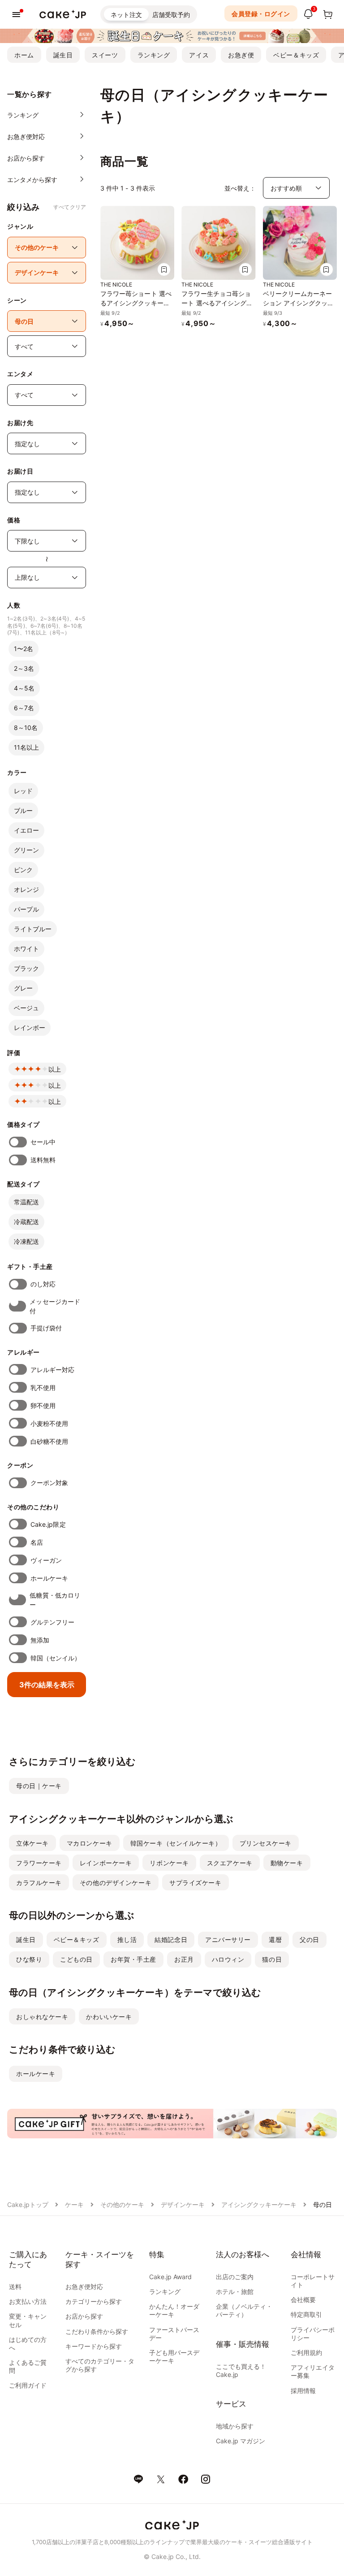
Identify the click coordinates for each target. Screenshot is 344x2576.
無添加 (40, 1640)
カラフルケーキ (39, 1883)
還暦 (275, 1940)
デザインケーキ (183, 2205)
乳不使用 (43, 1388)
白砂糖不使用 (49, 1441)
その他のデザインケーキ (116, 1883)
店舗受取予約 (171, 15)
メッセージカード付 (55, 1306)
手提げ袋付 (46, 1328)
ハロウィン (228, 1959)
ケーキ (74, 2205)
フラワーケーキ (39, 1863)
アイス (199, 55)
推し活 (127, 1940)
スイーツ (105, 55)
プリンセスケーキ (266, 1843)
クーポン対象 (49, 1483)
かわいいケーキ (109, 2017)
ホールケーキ (49, 1578)
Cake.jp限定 (48, 1524)
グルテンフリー (53, 1622)
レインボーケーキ (106, 1863)
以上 (55, 1069)
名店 (37, 1542)
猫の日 (272, 1959)
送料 (15, 2287)
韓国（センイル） (56, 1658)
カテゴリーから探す (94, 2301)
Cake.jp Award (170, 2277)
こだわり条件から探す (97, 2331)
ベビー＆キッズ (296, 55)
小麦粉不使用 (49, 1423)
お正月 (184, 1959)
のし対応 (43, 1284)
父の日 (310, 1940)
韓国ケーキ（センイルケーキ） (176, 1843)
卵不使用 (43, 1405)
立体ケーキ (32, 1843)
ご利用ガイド (28, 2385)
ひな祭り (29, 1959)
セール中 (43, 1142)
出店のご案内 (235, 2277)
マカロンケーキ (90, 1843)
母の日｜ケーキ (39, 1786)
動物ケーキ (287, 1863)
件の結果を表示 (47, 1685)
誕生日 (63, 55)
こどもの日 (76, 1959)
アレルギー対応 (53, 1370)
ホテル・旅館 (235, 2291)
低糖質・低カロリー (55, 1600)
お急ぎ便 (241, 55)
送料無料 (43, 1160)
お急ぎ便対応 (84, 2287)
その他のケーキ (122, 2205)
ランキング (154, 55)
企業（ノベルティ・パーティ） (244, 2310)
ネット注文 (126, 15)
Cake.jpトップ (28, 2205)
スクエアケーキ (230, 1863)
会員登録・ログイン (261, 14)
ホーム (24, 55)
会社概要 (303, 2300)
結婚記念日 (171, 1940)
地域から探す (235, 2426)
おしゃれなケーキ (42, 2017)
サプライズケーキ (195, 1883)
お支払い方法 (28, 2301)
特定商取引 (306, 2314)
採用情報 (303, 2391)
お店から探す (84, 2316)
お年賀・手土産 (133, 1959)
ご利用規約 (306, 2352)
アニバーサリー (228, 1940)
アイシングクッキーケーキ (259, 2205)
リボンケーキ (169, 1863)
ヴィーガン (46, 1560)
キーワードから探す (94, 2346)
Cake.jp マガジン (241, 2441)
